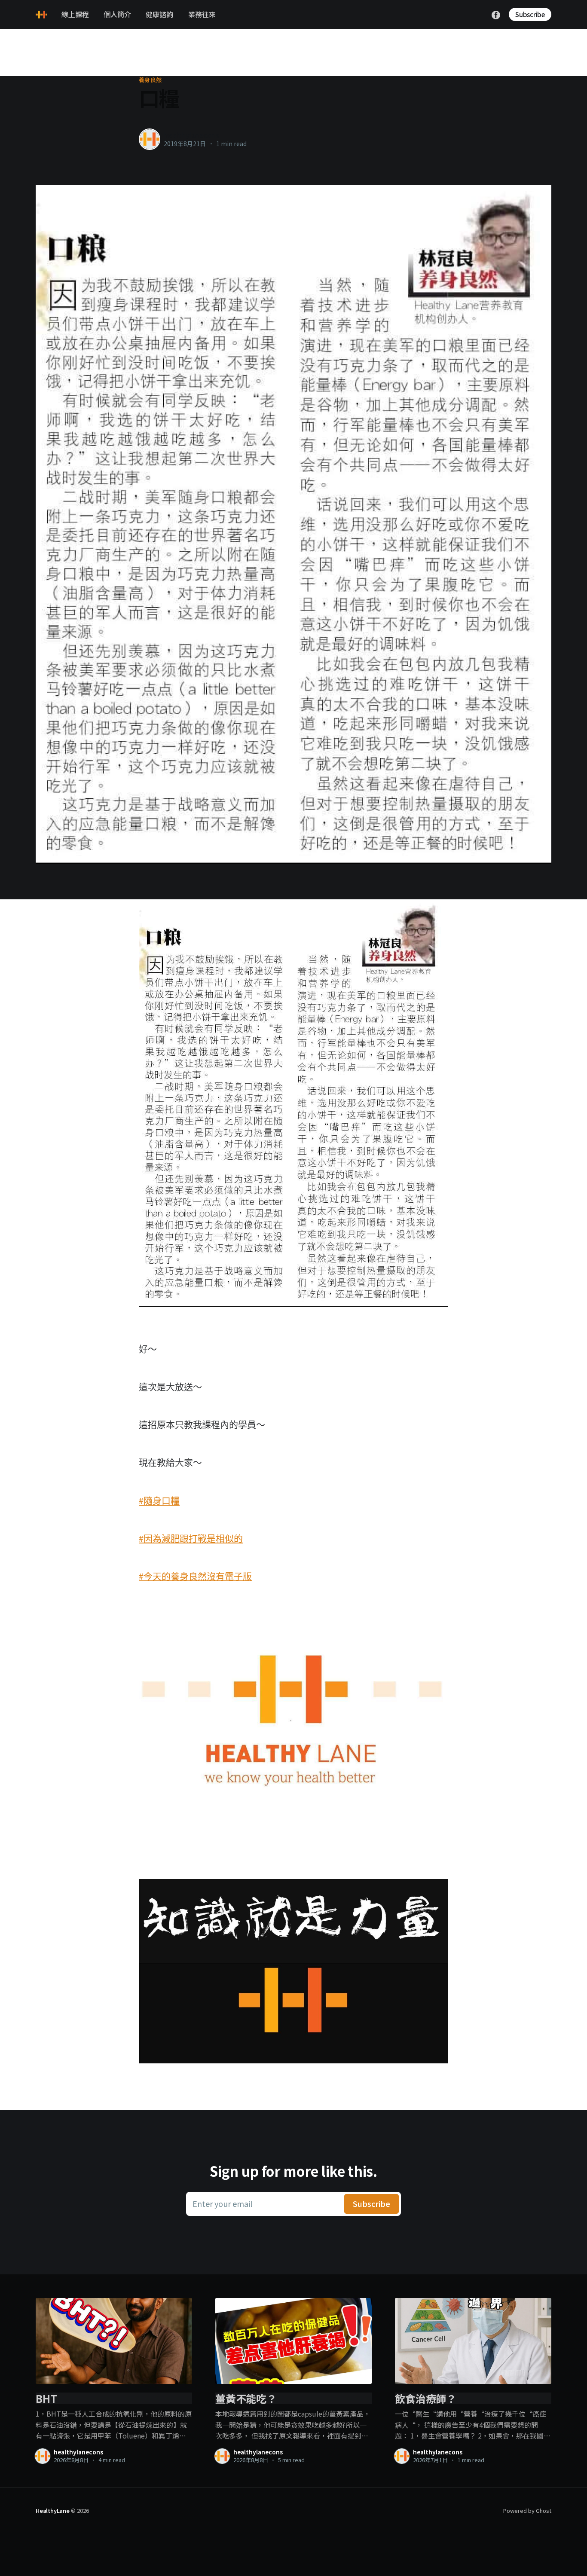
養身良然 (150, 80)
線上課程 (75, 14)
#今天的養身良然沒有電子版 (195, 1576)
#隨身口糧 (159, 1500)
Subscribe (530, 14)
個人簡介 (117, 14)
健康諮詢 (159, 14)
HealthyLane (53, 2510)
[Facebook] (496, 14)
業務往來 (202, 14)
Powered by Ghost (527, 2510)
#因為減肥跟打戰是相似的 (191, 1538)
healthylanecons (191, 135)
